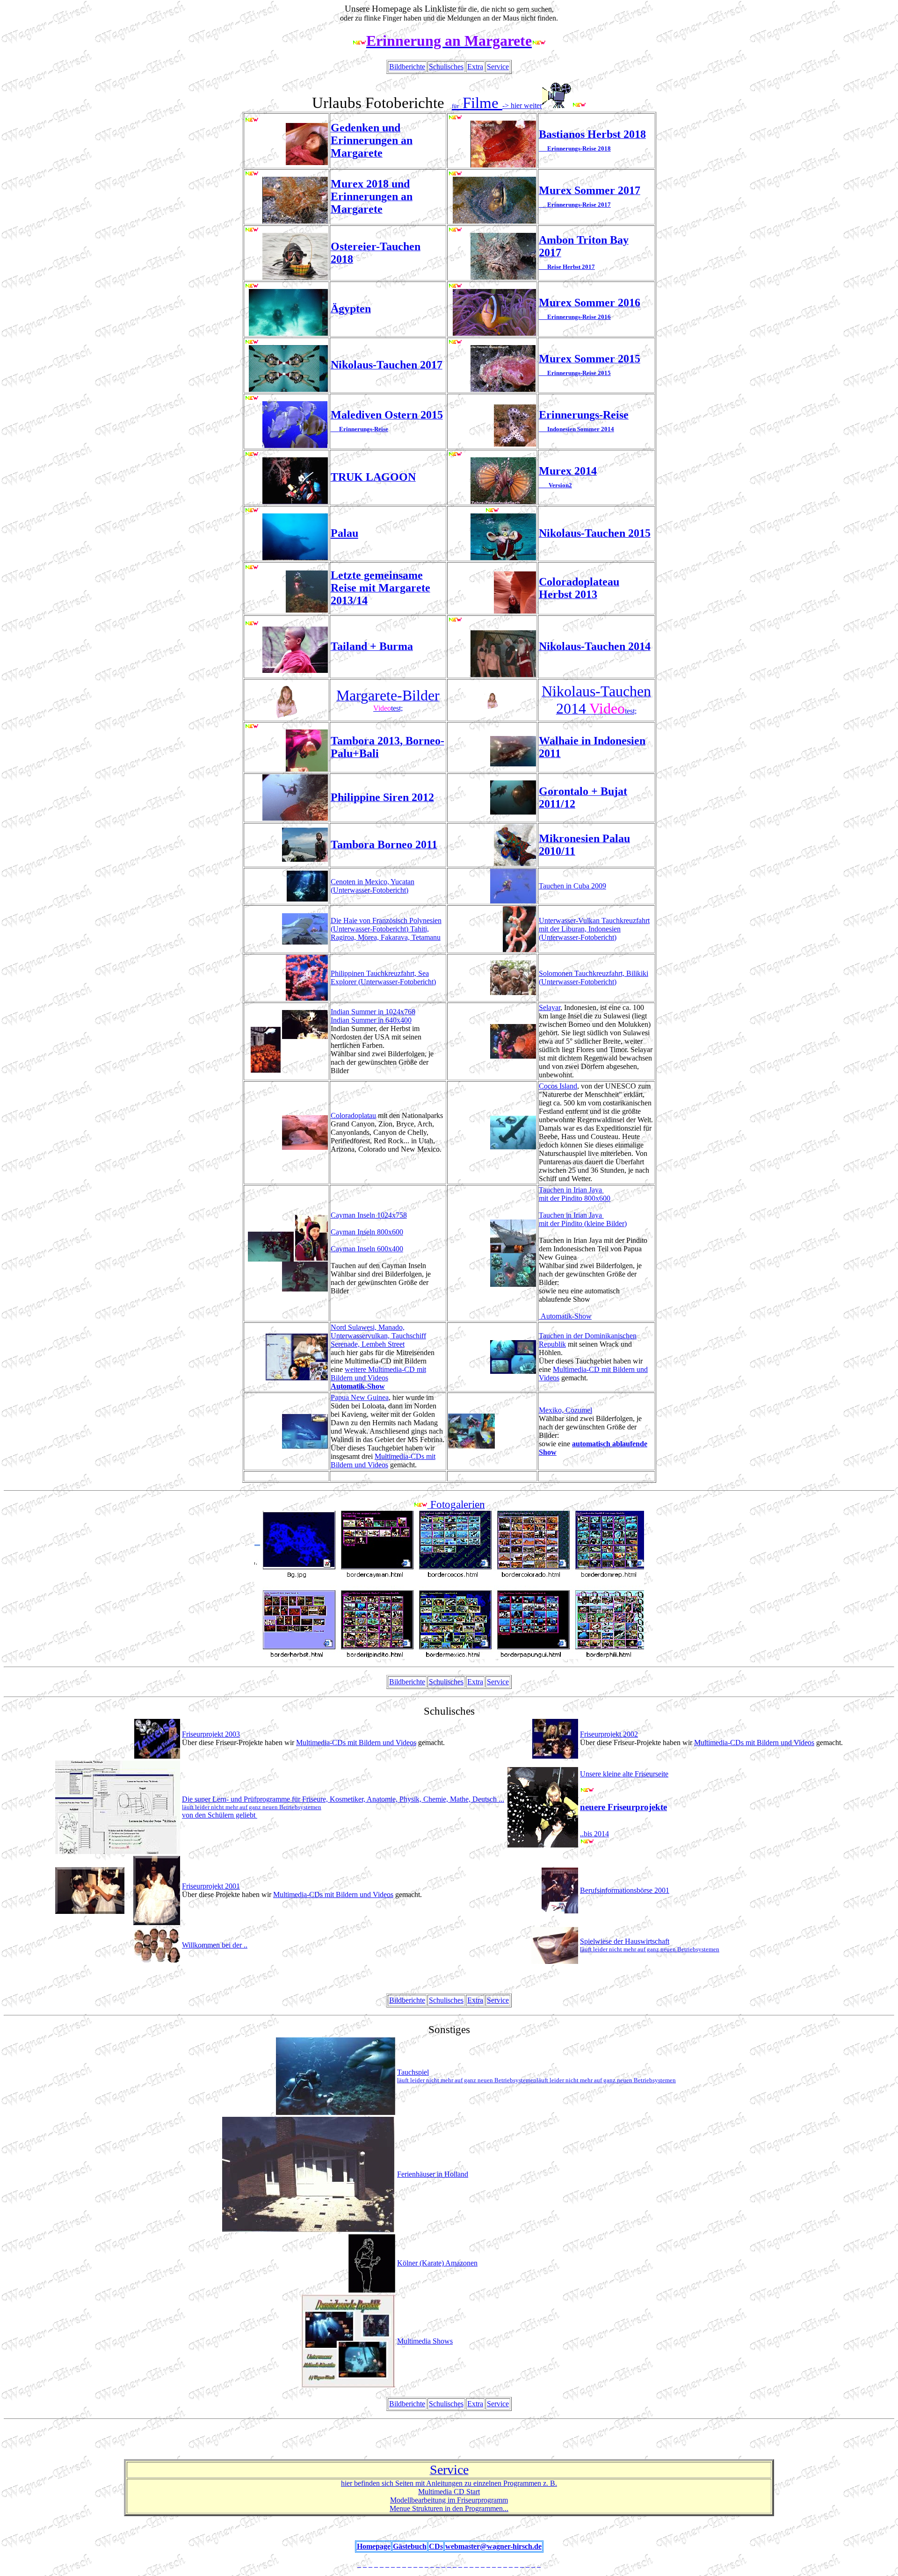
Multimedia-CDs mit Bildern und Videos (383, 1461)
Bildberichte (407, 67)
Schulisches (446, 67)
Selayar (550, 1007)
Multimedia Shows (425, 2341)
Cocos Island (558, 1086)
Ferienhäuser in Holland (433, 2174)
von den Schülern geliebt (252, 1811)
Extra (475, 67)
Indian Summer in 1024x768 (373, 1012)
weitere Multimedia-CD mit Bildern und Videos (378, 1374)
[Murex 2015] (455, 286)
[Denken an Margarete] (252, 120)
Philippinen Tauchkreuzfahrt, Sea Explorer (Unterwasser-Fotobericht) (383, 978)
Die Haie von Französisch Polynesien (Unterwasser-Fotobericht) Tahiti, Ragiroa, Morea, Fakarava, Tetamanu (386, 929)
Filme (477, 103)
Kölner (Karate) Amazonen (437, 2263)
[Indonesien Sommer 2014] (455, 455)
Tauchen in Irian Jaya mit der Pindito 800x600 (575, 1194)
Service (498, 67)
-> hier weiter (522, 105)
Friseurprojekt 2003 (211, 1734)
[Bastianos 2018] (455, 118)
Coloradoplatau (353, 1115)
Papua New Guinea (360, 1397)
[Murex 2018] (252, 174)
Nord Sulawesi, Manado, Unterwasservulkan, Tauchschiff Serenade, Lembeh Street (378, 1336)
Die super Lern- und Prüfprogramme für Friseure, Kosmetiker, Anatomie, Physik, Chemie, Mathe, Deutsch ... (343, 1799)
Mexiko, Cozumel (565, 1410)
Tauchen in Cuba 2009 (572, 886)
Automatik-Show (565, 1316)
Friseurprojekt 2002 (609, 1734)
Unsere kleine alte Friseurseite (624, 1774)
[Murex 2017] (455, 174)
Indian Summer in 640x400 (371, 1020)
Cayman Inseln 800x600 (367, 1232)
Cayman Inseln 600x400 (367, 1249)
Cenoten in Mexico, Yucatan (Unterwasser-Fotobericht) (373, 886)
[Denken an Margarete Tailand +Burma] (252, 624)
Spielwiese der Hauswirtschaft (650, 1945)
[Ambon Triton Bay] (455, 230)
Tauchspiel (536, 2076)
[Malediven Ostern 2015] (252, 399)
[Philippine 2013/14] (252, 568)
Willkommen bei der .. (215, 1945)
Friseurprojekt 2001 (211, 1886)
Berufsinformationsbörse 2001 (625, 1890)
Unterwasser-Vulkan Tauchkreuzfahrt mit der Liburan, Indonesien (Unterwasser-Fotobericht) (594, 929)
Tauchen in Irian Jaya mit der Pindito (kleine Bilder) (583, 1219)
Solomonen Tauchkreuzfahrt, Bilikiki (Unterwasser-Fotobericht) (594, 978)
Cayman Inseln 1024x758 (369, 1215)
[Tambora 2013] (252, 727)
